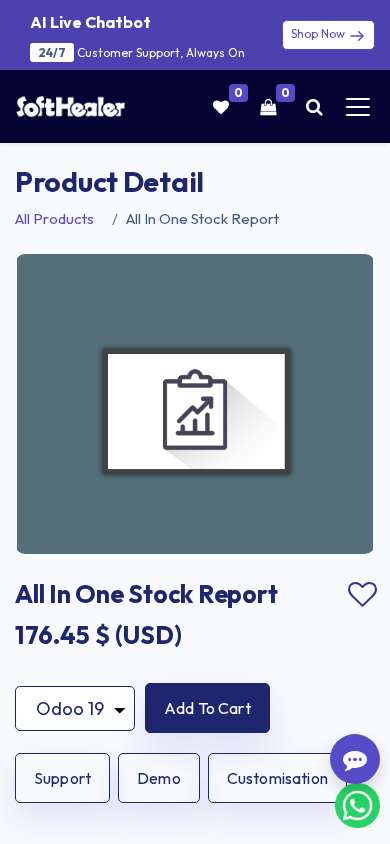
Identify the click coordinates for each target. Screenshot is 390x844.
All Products (54, 218)
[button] (207, 708)
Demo (159, 778)
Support (62, 778)
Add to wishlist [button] (362, 595)
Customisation (277, 778)
